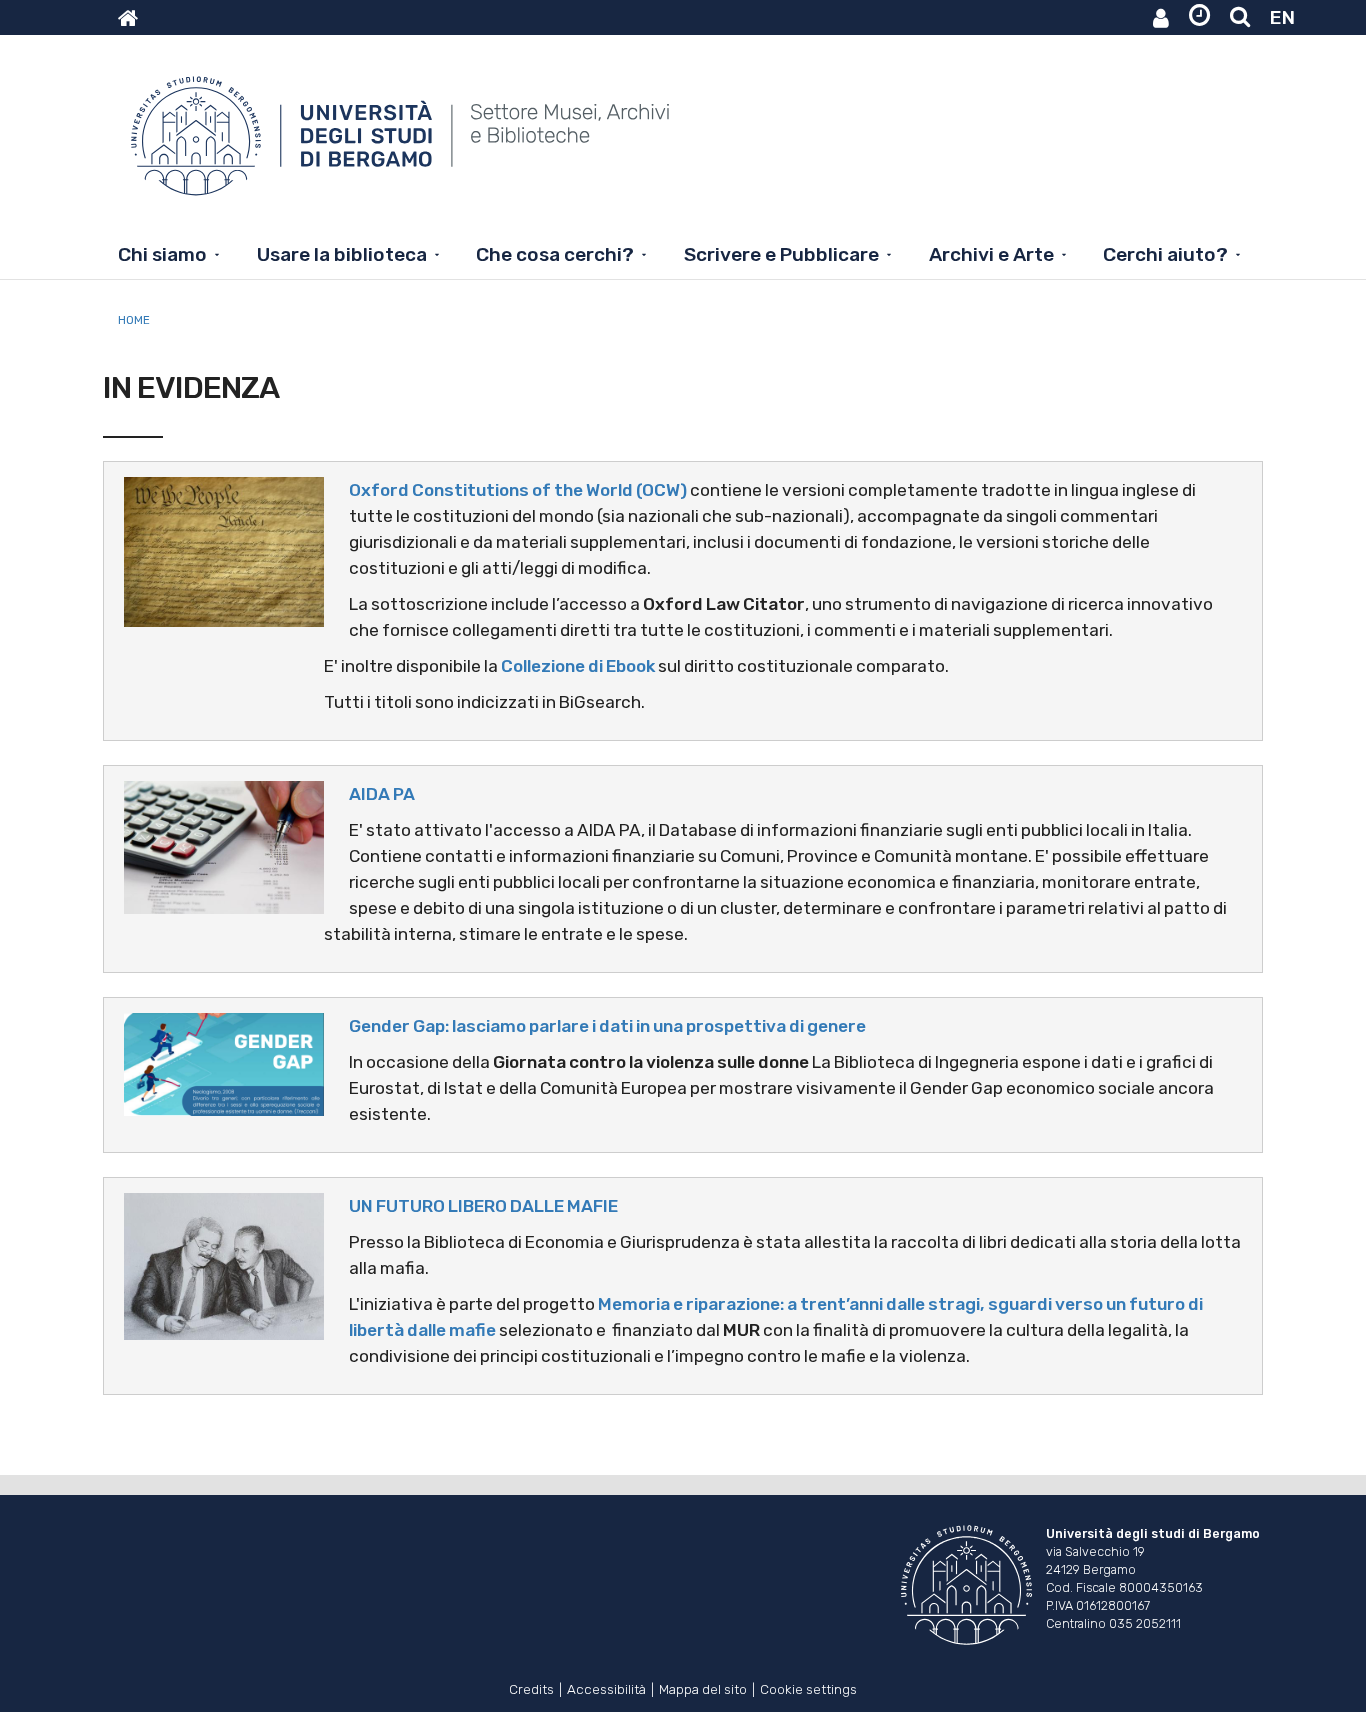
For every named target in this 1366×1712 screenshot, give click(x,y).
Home (134, 320)
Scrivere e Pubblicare (781, 254)
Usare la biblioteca (342, 254)
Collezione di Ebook (578, 666)
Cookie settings (808, 1687)
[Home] (402, 146)
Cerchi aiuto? (1165, 254)
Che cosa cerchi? (555, 254)
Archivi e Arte (991, 254)
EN (1282, 17)
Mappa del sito (703, 1687)
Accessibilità (606, 1687)
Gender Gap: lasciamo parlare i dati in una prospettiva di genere (607, 1026)
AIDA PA (382, 794)
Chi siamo (162, 254)
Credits (531, 1687)
